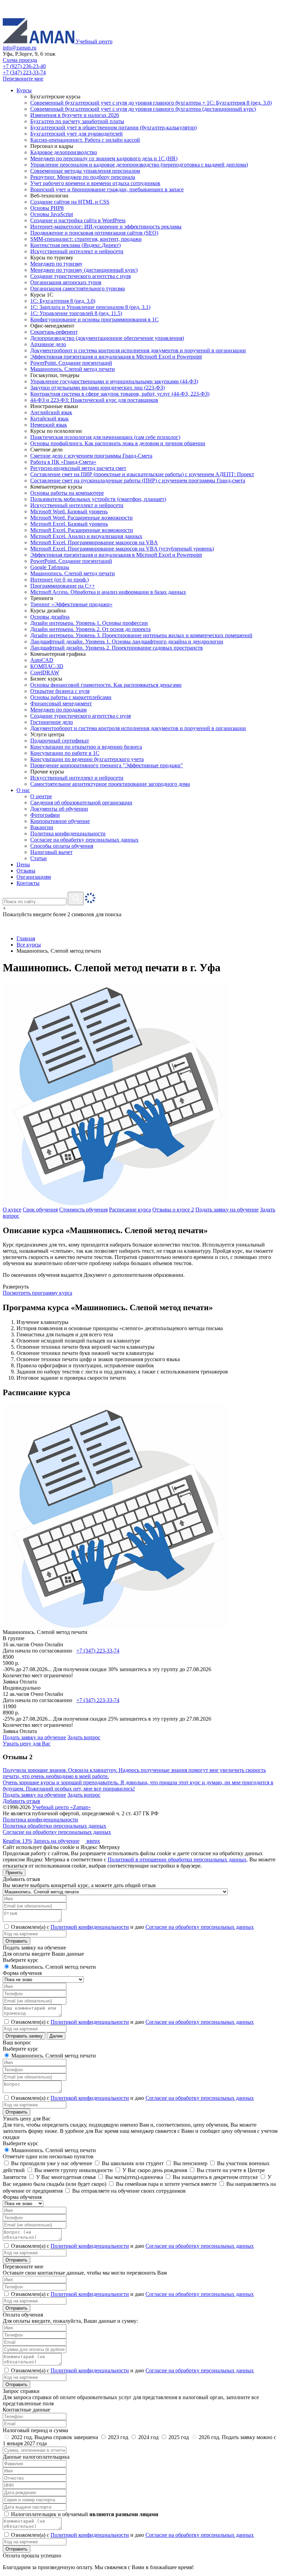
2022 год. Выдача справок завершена (55, 2437)
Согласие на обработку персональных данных (57, 1832)
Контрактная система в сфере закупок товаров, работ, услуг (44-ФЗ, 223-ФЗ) (120, 394)
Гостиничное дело (52, 722)
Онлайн (54, 1644)
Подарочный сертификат (60, 741)
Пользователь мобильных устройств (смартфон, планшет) (98, 499)
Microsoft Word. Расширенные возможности (82, 518)
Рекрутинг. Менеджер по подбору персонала (83, 177)
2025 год (179, 2437)
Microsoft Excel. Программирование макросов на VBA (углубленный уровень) (122, 549)
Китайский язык (50, 419)
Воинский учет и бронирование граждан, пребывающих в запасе (107, 189)
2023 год (118, 2437)
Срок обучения (40, 1210)
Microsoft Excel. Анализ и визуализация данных (86, 536)
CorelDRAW (45, 672)
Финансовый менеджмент (61, 703)
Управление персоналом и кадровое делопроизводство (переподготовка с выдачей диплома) (139, 165)
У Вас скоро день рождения (154, 2170)
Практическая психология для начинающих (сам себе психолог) (105, 437)
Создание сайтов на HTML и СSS (70, 202)
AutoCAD (42, 660)
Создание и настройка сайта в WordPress (78, 220)
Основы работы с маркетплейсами (71, 697)
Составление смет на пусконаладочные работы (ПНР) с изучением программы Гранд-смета (138, 480)
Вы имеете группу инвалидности (73, 2170)
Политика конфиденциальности (40, 1820)
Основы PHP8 (47, 208)
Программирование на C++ (63, 586)
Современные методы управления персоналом (85, 171)
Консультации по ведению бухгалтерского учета (87, 759)
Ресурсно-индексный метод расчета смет (78, 468)
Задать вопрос (84, 1737)
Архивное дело (48, 344)
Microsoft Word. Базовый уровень (69, 511)
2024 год (148, 2437)
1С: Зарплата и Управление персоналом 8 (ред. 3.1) (90, 307)
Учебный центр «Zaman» (61, 1807)
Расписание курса (130, 1210)
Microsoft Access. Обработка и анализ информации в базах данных (108, 592)
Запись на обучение (56, 1841)
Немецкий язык (49, 425)
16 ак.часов (16, 1644)
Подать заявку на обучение (227, 1210)
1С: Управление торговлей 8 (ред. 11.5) (76, 313)
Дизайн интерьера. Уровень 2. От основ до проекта (90, 629)
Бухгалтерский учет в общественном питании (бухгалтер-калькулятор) (113, 127)
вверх (93, 1841)
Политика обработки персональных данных (55, 1826)
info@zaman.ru (20, 48)
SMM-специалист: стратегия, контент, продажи (86, 239)
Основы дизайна (50, 617)
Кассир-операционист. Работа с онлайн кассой (85, 140)
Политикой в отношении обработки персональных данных (177, 1859)
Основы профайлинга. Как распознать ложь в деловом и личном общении (118, 443)
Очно (37, 1644)
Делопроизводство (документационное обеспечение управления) (107, 338)
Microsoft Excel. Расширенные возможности (82, 530)
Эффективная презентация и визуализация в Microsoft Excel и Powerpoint (116, 357)
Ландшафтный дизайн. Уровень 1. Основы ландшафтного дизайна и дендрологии (127, 642)
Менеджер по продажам (58, 710)
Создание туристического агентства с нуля (80, 276)
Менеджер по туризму (56, 264)
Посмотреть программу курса (37, 1293)
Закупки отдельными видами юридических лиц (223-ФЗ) (97, 388)
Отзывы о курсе (173, 1210)
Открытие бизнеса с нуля (60, 691)
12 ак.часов (16, 1694)
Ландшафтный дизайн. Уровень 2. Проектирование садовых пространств (117, 648)
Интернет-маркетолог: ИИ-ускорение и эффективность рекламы (106, 227)
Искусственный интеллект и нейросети (77, 251)
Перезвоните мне (23, 79)
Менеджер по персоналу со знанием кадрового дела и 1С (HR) (104, 158)
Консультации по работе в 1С (65, 753)
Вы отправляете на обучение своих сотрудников (128, 2191)
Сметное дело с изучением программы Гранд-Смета (91, 456)
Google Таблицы (50, 567)
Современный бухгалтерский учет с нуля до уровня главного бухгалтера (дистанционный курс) (143, 109)
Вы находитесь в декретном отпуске (215, 2177)
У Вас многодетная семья (65, 2177)
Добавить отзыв (21, 1801)
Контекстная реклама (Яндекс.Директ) (75, 245)
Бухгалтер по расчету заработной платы (77, 121)
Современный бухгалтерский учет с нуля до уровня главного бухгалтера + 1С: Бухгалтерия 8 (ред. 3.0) (151, 103)
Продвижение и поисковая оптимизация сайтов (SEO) (94, 233)
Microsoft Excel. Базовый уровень (69, 524)
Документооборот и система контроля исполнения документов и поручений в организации (138, 350)
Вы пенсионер (190, 2163)
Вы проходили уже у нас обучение (51, 2163)
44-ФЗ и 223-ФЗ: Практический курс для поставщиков (94, 400)
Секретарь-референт (54, 332)
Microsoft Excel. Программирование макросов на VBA (94, 542)
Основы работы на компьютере (67, 493)
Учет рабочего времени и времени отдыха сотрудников (95, 183)
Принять (14, 1873)
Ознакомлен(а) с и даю (132, 1927)
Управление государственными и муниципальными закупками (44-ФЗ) (114, 381)
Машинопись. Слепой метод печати (73, 369)
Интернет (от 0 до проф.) (59, 580)
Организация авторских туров (66, 282)
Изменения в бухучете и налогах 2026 (75, 115)
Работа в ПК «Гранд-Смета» (63, 462)
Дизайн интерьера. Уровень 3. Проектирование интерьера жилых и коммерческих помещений (141, 635)
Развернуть (16, 1287)
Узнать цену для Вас (27, 1744)
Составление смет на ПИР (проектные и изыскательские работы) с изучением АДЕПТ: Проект (142, 474)
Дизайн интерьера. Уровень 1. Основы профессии (89, 623)
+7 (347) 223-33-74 (24, 72)
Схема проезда (20, 60)
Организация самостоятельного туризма (78, 288)
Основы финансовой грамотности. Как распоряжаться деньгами (106, 685)
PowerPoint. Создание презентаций (71, 363)
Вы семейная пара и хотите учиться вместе (166, 2184)
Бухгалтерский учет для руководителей (77, 134)
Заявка (10, 1682)
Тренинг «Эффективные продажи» (71, 604)
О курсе (12, 1210)
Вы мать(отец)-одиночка (133, 2177)
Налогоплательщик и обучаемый (84, 2514)
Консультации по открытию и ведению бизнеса (86, 747)
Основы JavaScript (52, 214)
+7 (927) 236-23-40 (24, 66)
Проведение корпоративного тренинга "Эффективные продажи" (107, 765)
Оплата (28, 1682)
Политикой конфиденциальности (90, 1927)
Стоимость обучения (83, 1210)
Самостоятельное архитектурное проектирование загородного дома (110, 784)
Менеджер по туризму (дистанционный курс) (84, 270)
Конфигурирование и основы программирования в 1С (94, 319)
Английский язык (51, 412)
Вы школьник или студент (132, 2163)
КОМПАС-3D (47, 666)
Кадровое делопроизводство (64, 152)
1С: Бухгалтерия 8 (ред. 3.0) (63, 301)
